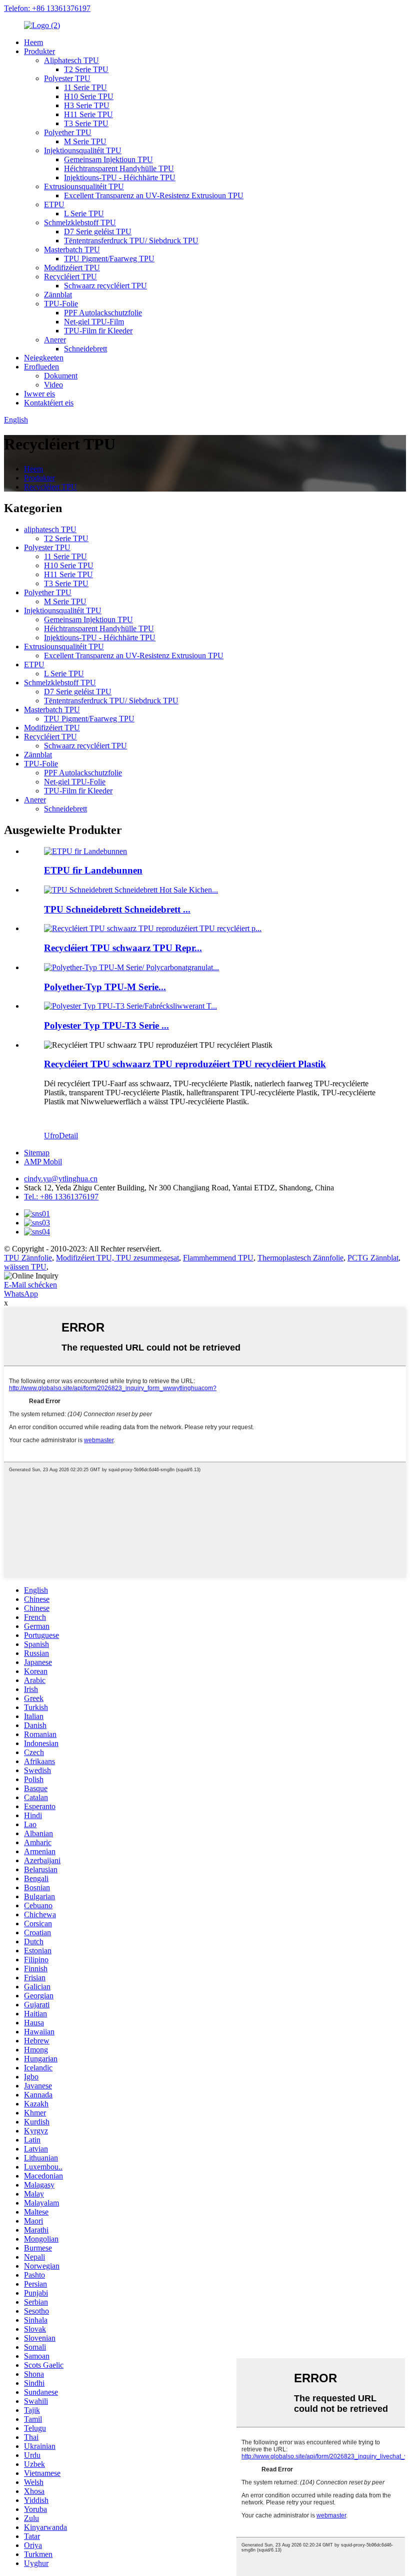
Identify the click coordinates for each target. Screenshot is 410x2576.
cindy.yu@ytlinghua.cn (61, 1179)
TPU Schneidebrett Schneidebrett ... (117, 909)
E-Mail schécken (30, 1285)
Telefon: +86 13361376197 (47, 8)
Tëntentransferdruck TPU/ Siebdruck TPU (131, 241)
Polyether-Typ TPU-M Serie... (105, 987)
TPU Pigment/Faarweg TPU (109, 259)
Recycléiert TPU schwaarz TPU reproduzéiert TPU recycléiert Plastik (185, 1064)
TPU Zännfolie (28, 1258)
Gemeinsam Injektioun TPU (108, 159)
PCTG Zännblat (373, 1258)
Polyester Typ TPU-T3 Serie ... (106, 1025)
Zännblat (58, 295)
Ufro (51, 1136)
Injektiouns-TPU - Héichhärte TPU (120, 177)
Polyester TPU (67, 78)
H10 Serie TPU (89, 96)
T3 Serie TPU (86, 123)
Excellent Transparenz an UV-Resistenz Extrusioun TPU (154, 195)
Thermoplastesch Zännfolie (300, 1258)
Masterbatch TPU (72, 250)
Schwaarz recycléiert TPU (105, 286)
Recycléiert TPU (70, 277)
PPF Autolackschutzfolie (103, 313)
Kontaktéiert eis (49, 403)
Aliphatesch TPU (71, 60)
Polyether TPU (68, 132)
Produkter (39, 51)
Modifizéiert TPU (72, 268)
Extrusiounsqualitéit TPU (84, 186)
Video (53, 385)
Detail (68, 1136)
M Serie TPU (85, 141)
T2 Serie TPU (86, 69)
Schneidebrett (85, 349)
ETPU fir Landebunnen (93, 870)
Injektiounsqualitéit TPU (83, 150)
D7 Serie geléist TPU (98, 232)
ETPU (54, 204)
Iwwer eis (39, 394)
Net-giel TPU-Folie (75, 782)
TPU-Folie (61, 304)
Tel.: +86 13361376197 (61, 1197)
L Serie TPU (84, 213)
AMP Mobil (43, 1162)
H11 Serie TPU (88, 114)
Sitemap (37, 1153)
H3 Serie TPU (87, 105)
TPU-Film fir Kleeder (98, 331)
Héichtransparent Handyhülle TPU (119, 168)
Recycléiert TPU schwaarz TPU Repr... (123, 948)
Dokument (61, 376)
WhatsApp (21, 1294)
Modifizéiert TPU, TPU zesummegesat (117, 1258)
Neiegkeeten (44, 358)
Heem (33, 42)
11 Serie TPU (85, 87)
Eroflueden (41, 367)
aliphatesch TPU (50, 529)
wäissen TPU (25, 1267)
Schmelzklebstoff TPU (80, 223)
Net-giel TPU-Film (94, 322)
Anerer (55, 340)
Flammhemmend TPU (218, 1258)
